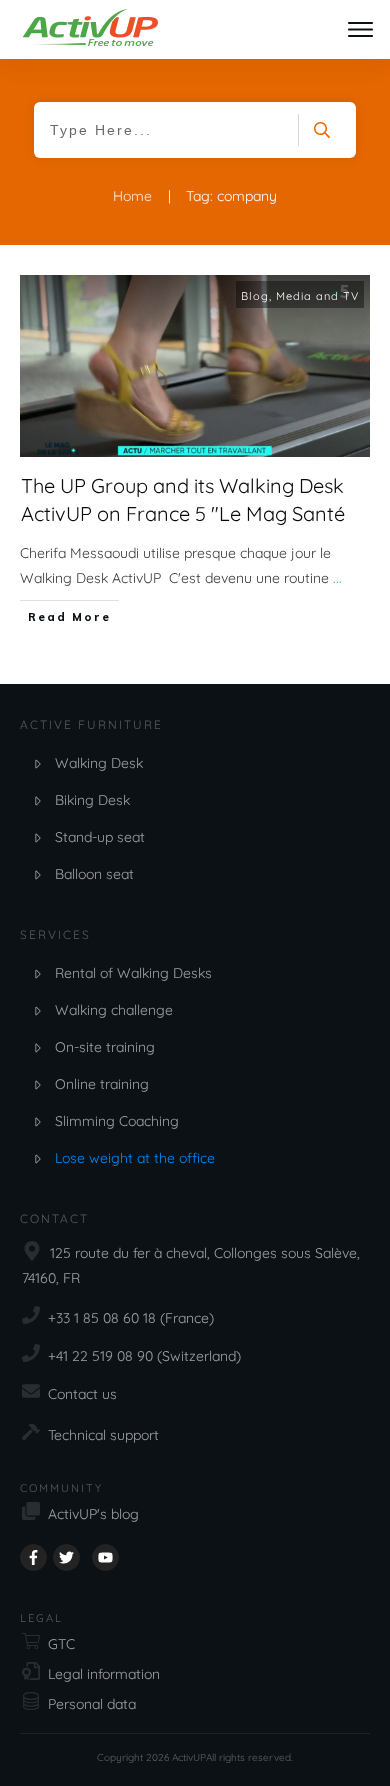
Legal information (104, 1674)
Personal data (92, 1704)
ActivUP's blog (93, 1514)
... (337, 578)
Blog (255, 296)
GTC (61, 1644)
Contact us (82, 1394)
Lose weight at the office (135, 1158)
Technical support (103, 1435)
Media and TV (317, 296)
